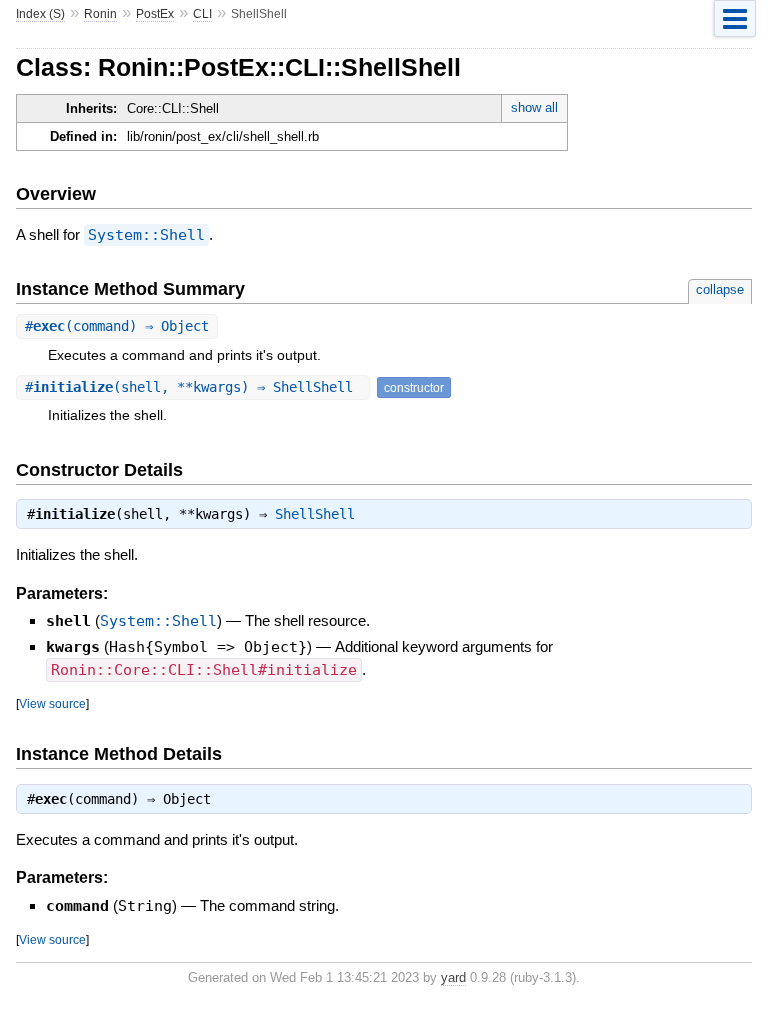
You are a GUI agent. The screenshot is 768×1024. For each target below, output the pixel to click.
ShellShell (315, 514)
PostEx (155, 14)
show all (534, 107)
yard (453, 977)
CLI (202, 14)
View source (52, 703)
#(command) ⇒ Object (117, 326)
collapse (720, 289)
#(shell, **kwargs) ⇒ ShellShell (193, 387)
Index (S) (40, 14)
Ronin (100, 14)
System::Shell (146, 235)
